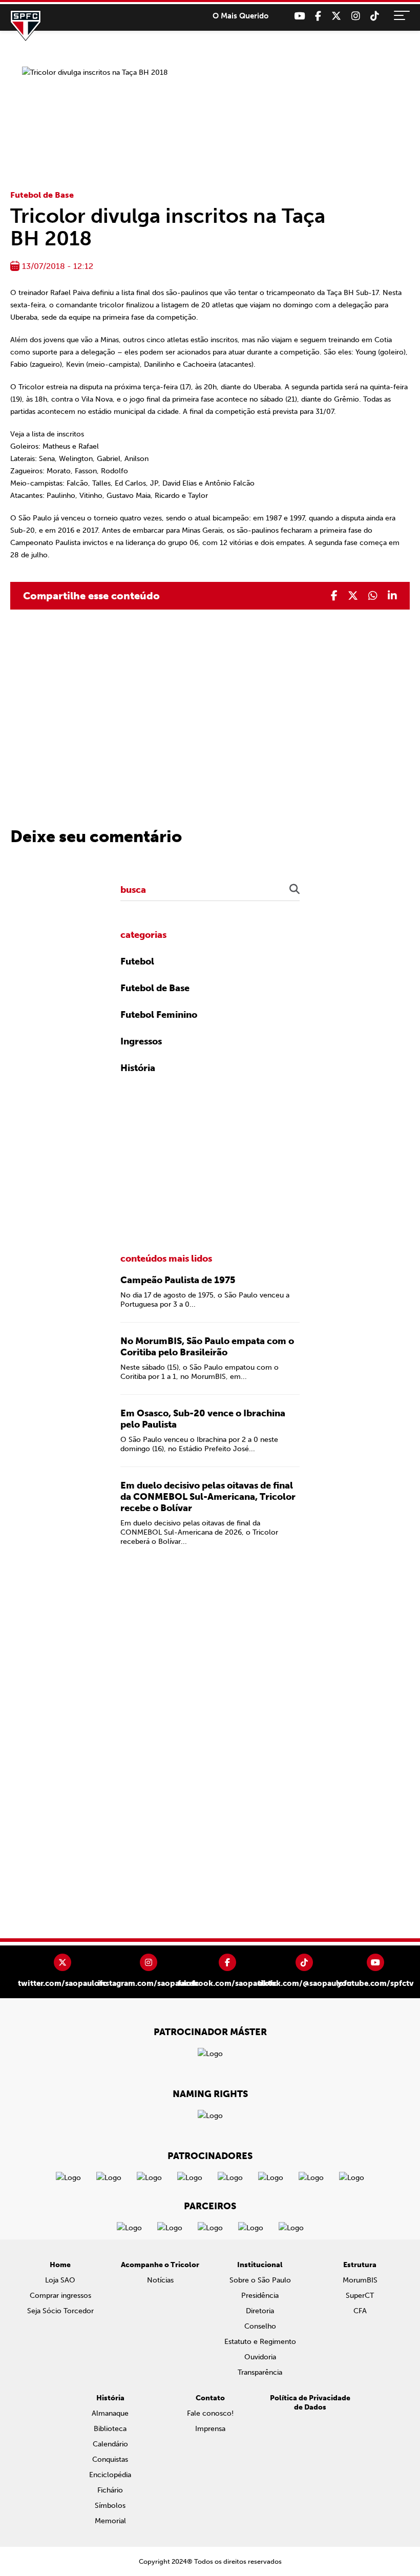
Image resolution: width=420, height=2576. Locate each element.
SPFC (26, 26)
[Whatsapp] (373, 596)
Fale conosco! (210, 2413)
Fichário (110, 2490)
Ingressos (141, 1041)
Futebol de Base (42, 195)
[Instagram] (356, 16)
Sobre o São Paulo (260, 2280)
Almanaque (110, 2413)
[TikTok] (375, 16)
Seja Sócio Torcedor (60, 2311)
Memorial (110, 2521)
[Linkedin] (392, 596)
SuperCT (360, 2296)
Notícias (160, 2280)
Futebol (137, 961)
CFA (360, 2311)
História (138, 1068)
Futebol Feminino (159, 1015)
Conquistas (110, 2459)
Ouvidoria (260, 2357)
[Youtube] (299, 16)
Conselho (260, 2326)
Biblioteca (110, 2429)
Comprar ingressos (60, 2296)
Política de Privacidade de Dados (310, 2403)
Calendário (110, 2444)
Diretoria (260, 2311)
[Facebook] (318, 16)
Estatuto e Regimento (260, 2342)
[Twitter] (336, 16)
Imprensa (210, 2429)
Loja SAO (60, 2280)
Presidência (260, 2296)
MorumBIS (360, 2280)
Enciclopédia (110, 2475)
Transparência (260, 2372)
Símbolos (110, 2506)
